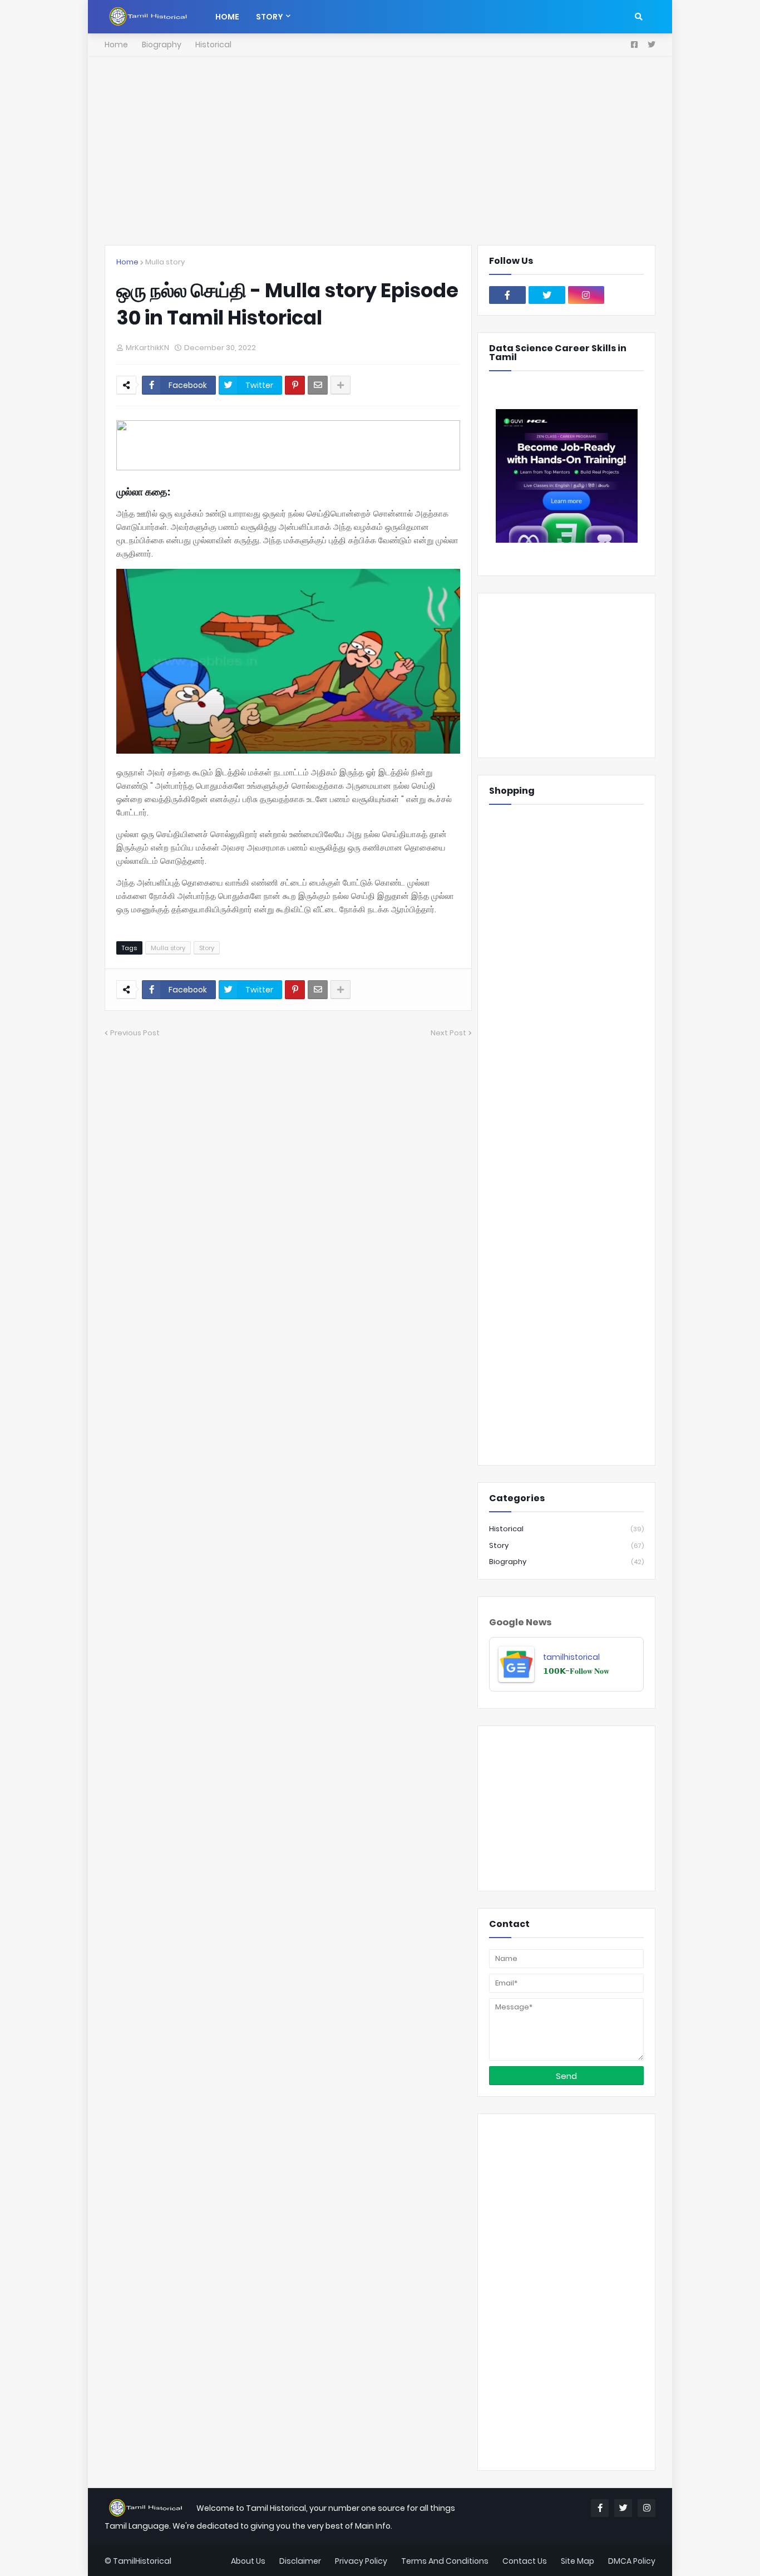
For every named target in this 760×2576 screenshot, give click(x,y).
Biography (162, 45)
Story (207, 948)
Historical (213, 45)
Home (116, 45)
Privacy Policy (361, 2561)
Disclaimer (300, 2561)
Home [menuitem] (227, 17)
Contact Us (525, 2561)
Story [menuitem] (270, 17)
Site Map (578, 2561)
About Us (248, 2561)
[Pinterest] (295, 385)
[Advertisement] (380, 150)
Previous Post (135, 1033)
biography (566, 1562)
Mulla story (165, 262)
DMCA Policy (632, 2561)
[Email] (318, 385)
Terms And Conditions (445, 2561)
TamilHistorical (142, 2561)
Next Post (448, 1033)
